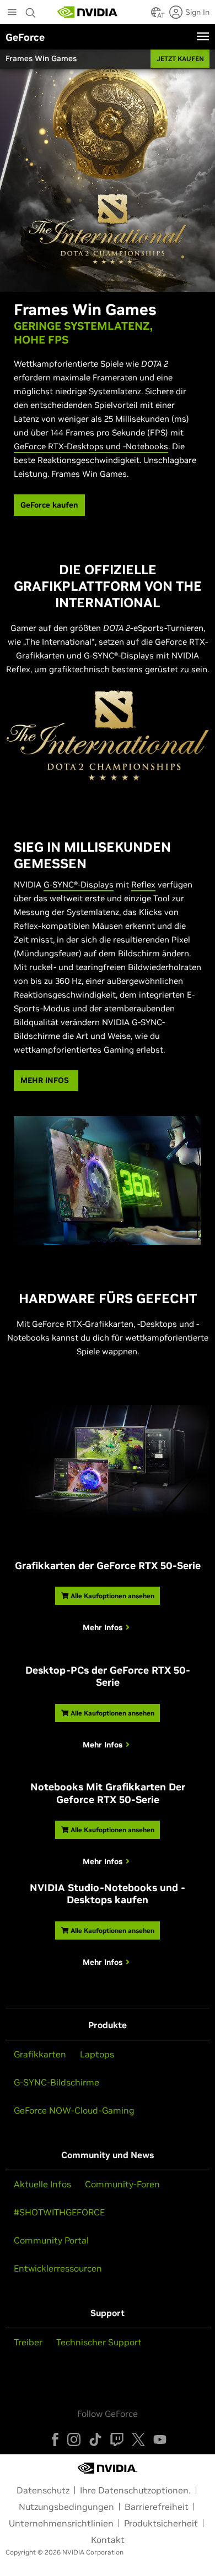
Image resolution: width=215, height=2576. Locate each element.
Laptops (97, 2054)
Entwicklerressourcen (58, 2268)
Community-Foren (122, 2184)
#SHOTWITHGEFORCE (59, 2212)
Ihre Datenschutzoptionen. (135, 2490)
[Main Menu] (12, 13)
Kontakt (108, 2540)
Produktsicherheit (161, 2523)
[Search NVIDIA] (32, 10)
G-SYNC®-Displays (79, 884)
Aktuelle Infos (42, 2184)
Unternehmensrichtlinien (61, 2523)
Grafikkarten (40, 2054)
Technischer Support (99, 2342)
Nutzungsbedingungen (66, 2507)
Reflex (143, 884)
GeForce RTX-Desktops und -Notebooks (91, 446)
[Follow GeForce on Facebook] (55, 2439)
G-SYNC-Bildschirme (57, 2082)
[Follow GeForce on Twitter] (138, 2439)
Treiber (28, 2342)
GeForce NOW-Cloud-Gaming (74, 2110)
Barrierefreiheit (157, 2507)
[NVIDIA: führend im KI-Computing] (88, 12)
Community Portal (51, 2240)
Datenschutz (43, 2490)
